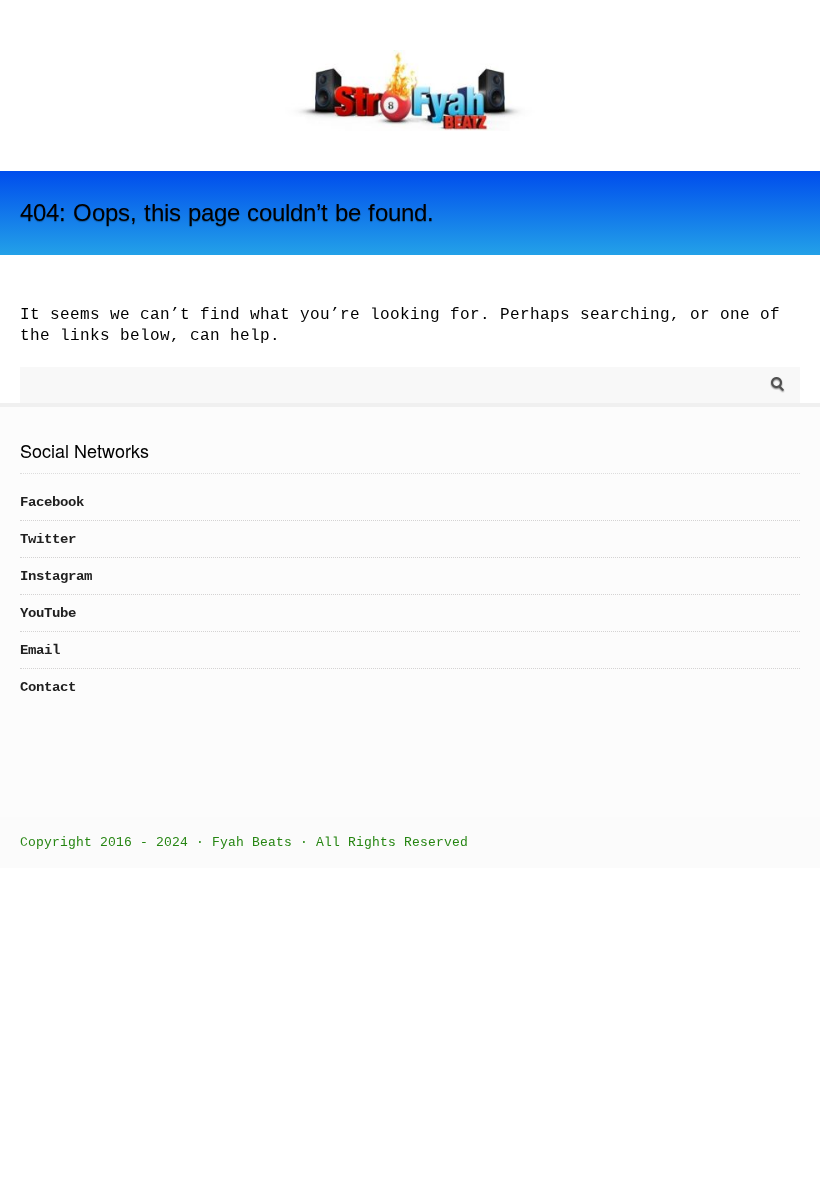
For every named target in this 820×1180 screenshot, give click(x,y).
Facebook (52, 502)
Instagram (56, 576)
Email (40, 650)
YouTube (48, 613)
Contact (48, 687)
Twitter (48, 539)
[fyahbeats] (410, 127)
